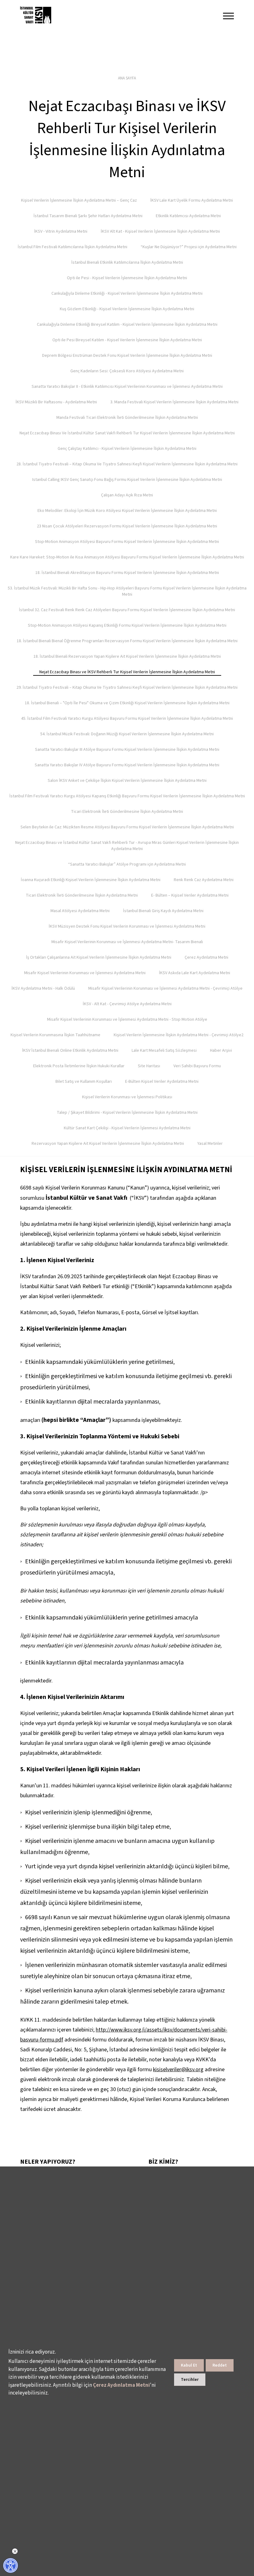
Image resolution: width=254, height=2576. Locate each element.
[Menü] (228, 16)
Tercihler (190, 2380)
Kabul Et (189, 2365)
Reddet (220, 2365)
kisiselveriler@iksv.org (178, 2070)
